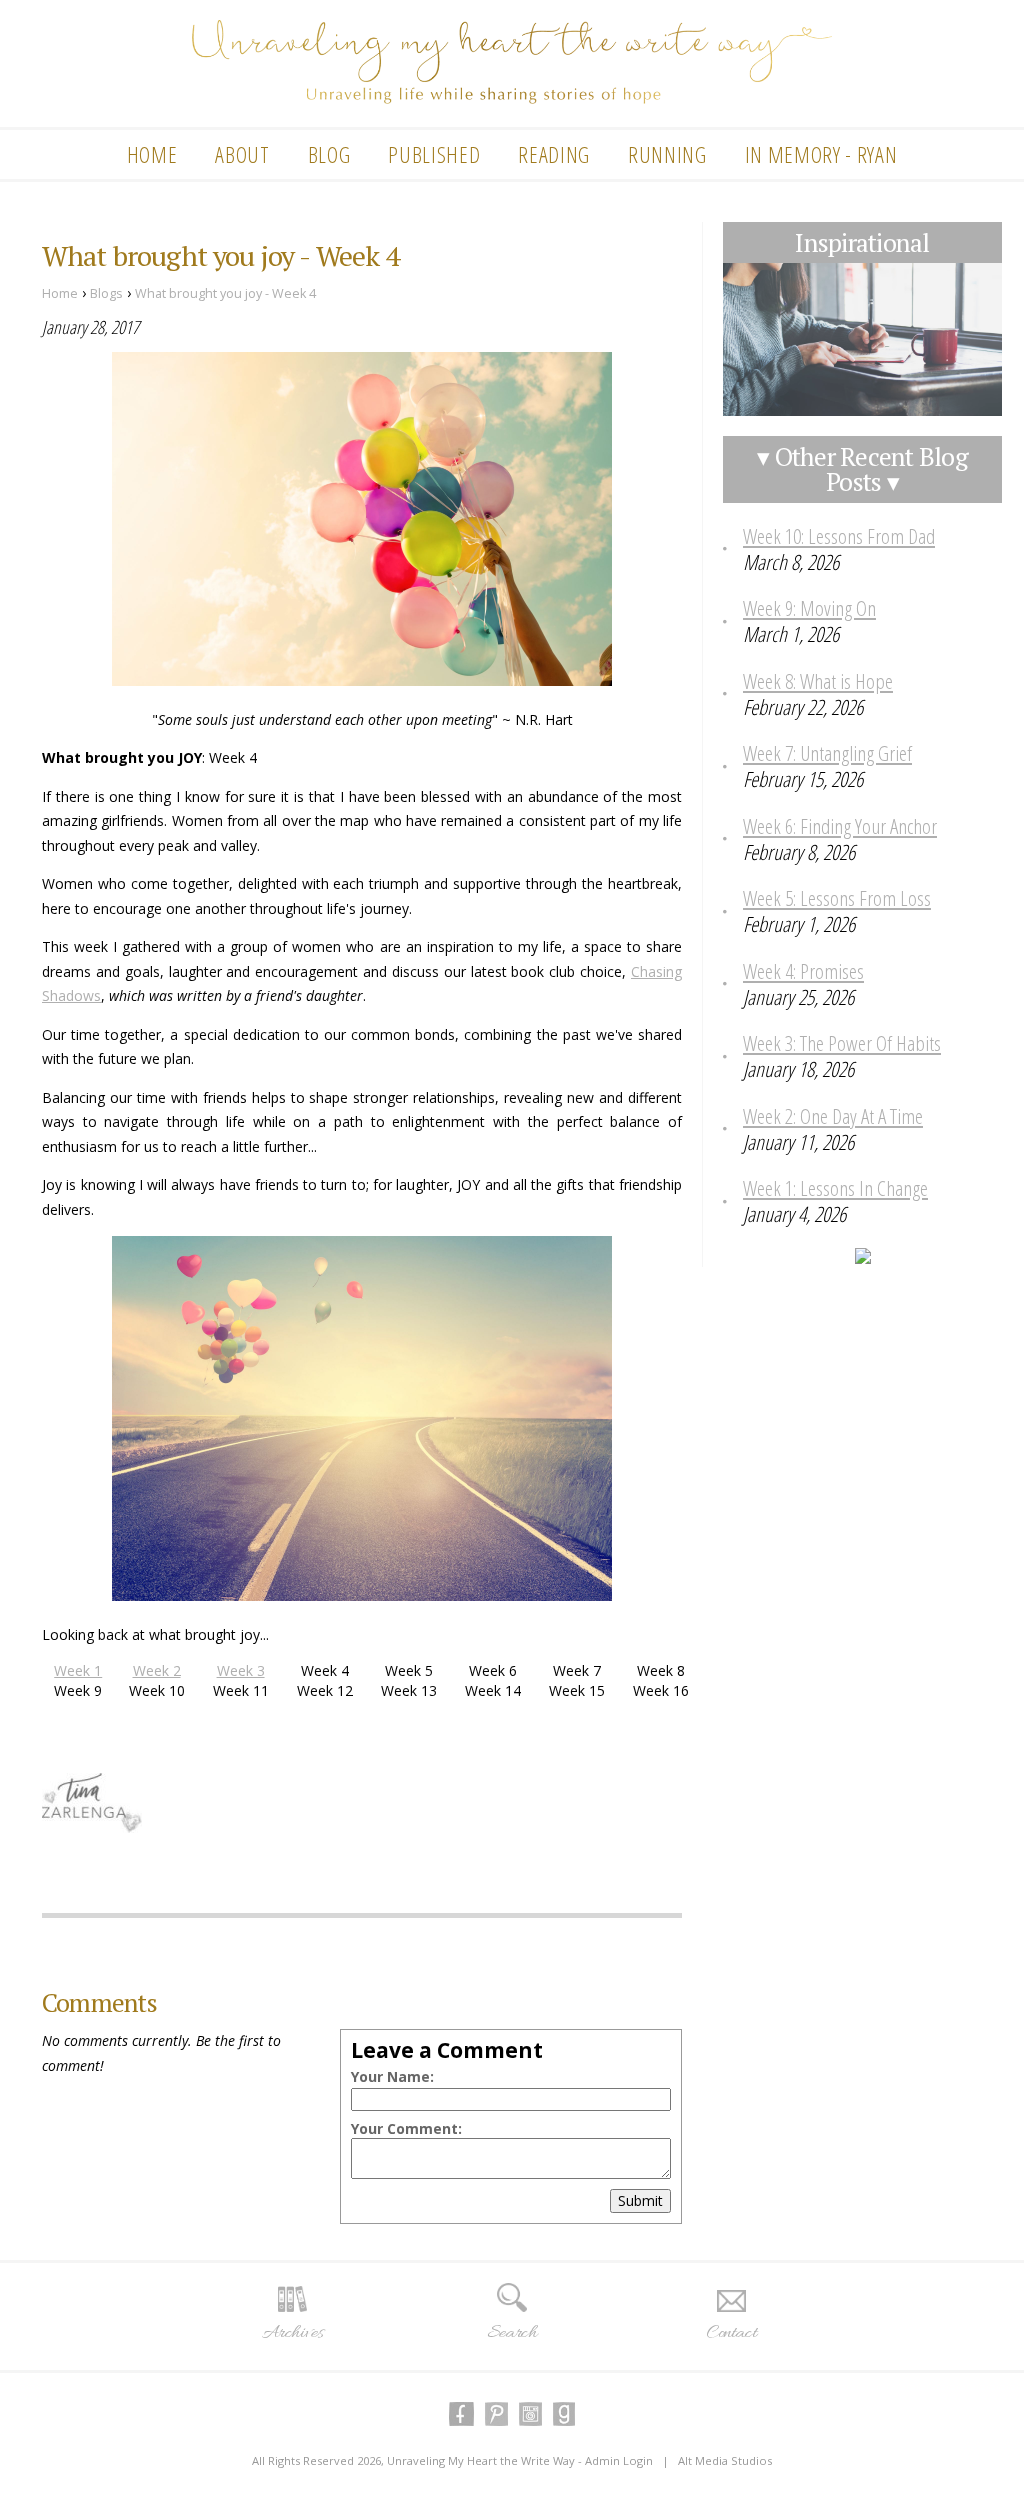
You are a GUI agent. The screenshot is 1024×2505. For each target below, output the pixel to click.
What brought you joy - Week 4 (225, 293)
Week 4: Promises (803, 971)
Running (667, 154)
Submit (640, 2200)
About (242, 154)
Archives (292, 2333)
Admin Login (619, 2460)
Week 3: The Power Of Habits (842, 1043)
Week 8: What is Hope (818, 681)
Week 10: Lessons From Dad (839, 536)
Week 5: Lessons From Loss (837, 898)
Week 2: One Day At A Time (833, 1116)
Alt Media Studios (725, 2460)
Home (152, 154)
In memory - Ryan (821, 154)
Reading (554, 154)
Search (512, 2333)
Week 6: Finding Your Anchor (840, 826)
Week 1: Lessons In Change (835, 1188)
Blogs (106, 293)
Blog (329, 154)
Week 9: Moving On (809, 608)
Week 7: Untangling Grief (827, 753)
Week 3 (241, 1670)
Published (434, 154)
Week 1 (78, 1670)
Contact (731, 2333)
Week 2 (157, 1670)
